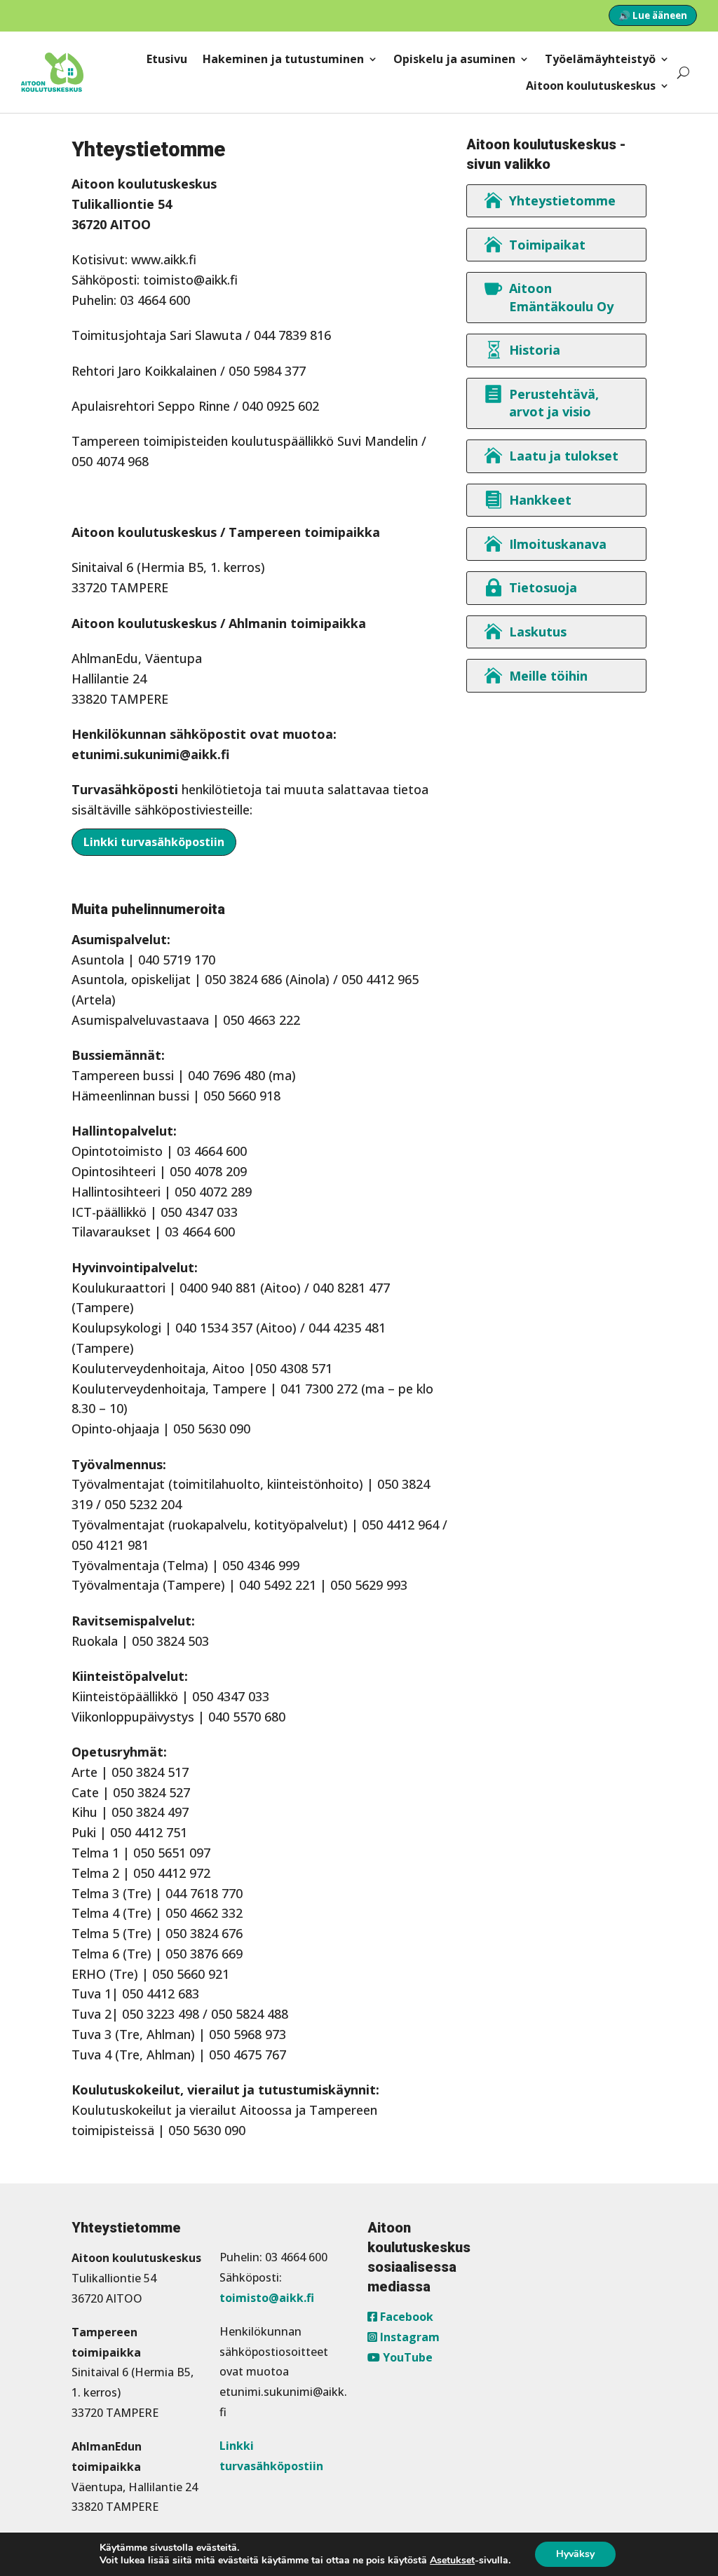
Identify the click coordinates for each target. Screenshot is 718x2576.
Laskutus (538, 632)
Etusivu (167, 59)
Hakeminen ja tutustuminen (283, 59)
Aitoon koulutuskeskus (591, 86)
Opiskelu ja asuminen (454, 59)
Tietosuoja (543, 587)
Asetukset (452, 2561)
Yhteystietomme (562, 200)
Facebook (405, 2317)
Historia (535, 350)
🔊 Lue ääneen (653, 15)
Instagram (408, 2337)
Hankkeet (540, 500)
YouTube (406, 2357)
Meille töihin (548, 676)
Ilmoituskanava (558, 544)
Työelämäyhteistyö (600, 59)
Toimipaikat (547, 245)
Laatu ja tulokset (564, 456)
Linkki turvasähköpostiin (154, 842)
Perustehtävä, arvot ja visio (554, 403)
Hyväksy (575, 2554)
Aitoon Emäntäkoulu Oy (561, 297)
